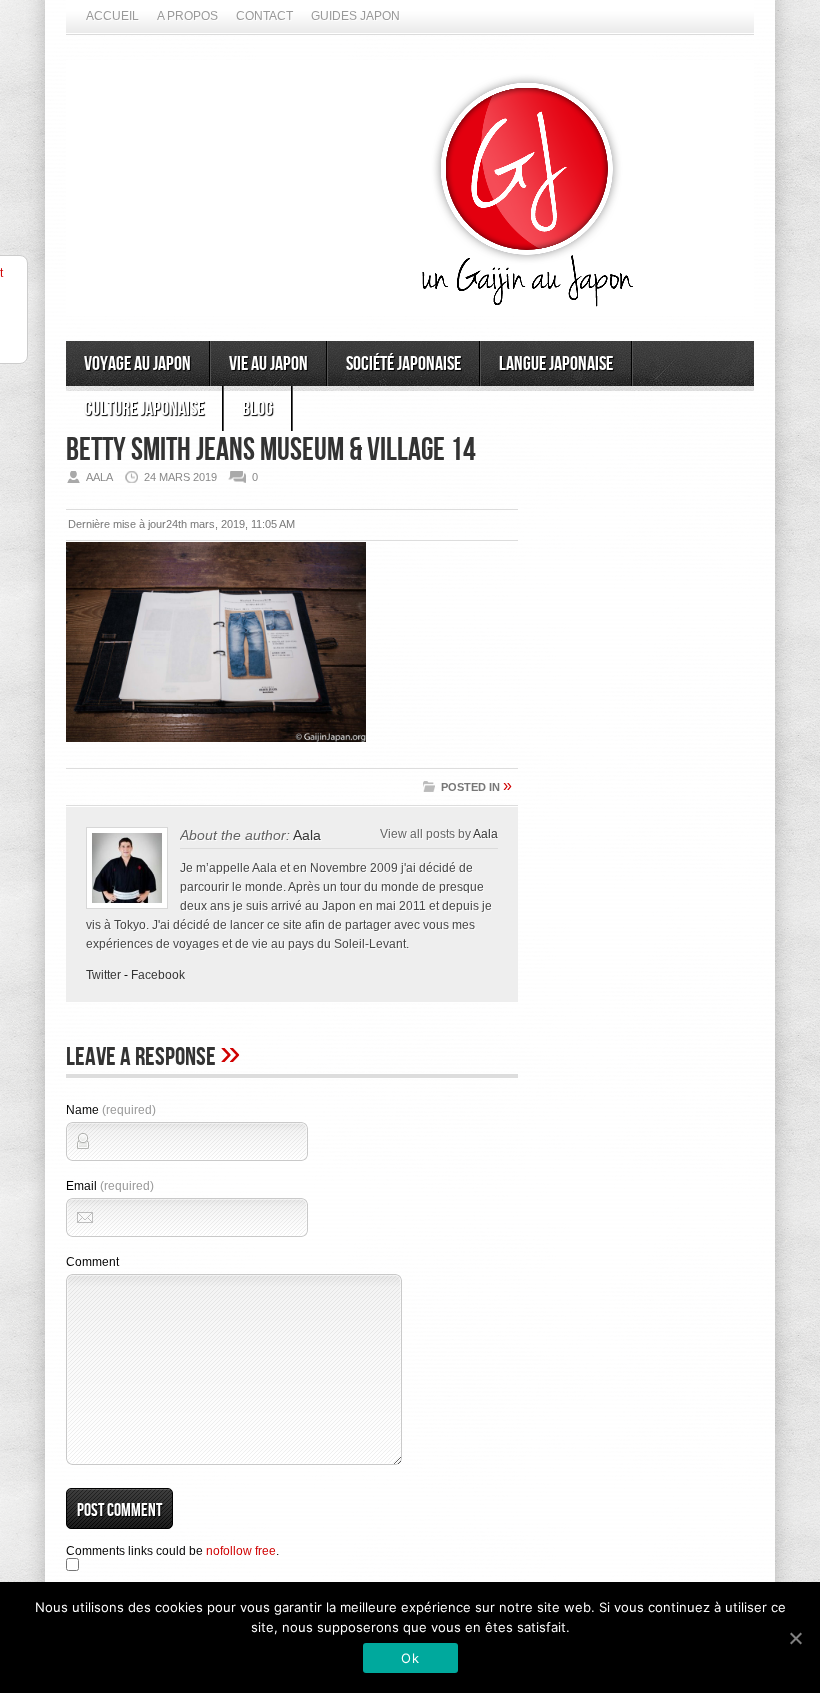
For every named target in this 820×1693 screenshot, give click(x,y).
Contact (264, 16)
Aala (307, 835)
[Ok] (795, 1638)
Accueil (112, 16)
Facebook (158, 975)
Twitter (103, 975)
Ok (410, 1658)
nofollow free (241, 1551)
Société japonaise (403, 364)
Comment (92, 1262)
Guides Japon (355, 16)
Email (110, 1186)
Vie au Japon (268, 364)
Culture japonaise (144, 409)
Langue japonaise (556, 364)
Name (111, 1110)
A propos (187, 16)
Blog (257, 409)
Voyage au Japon (137, 364)
